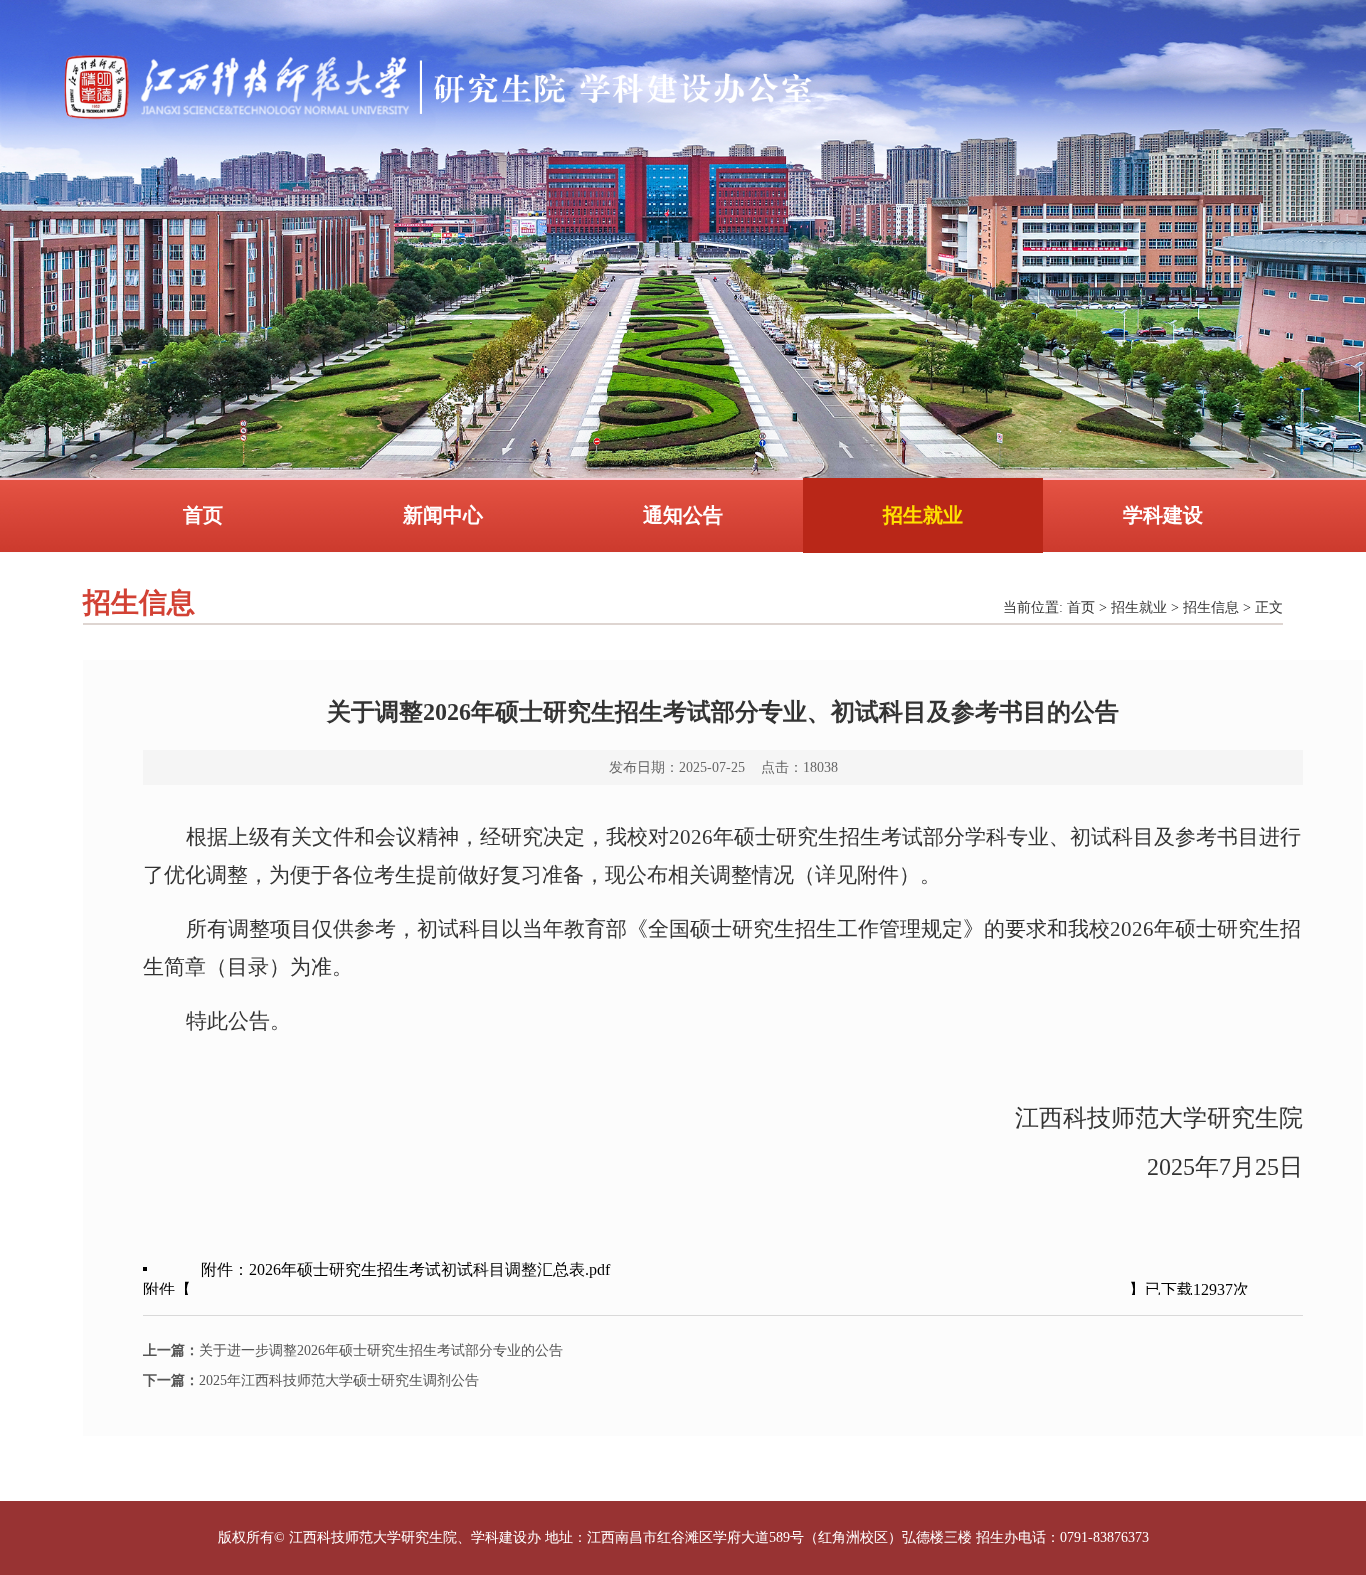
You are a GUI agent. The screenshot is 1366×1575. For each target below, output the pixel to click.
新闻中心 (443, 515)
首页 (203, 515)
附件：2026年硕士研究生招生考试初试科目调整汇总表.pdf (405, 1269)
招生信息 (1211, 607)
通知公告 (683, 515)
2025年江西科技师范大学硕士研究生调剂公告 (311, 1380)
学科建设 (1163, 515)
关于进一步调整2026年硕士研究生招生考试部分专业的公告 (353, 1350)
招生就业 (923, 515)
